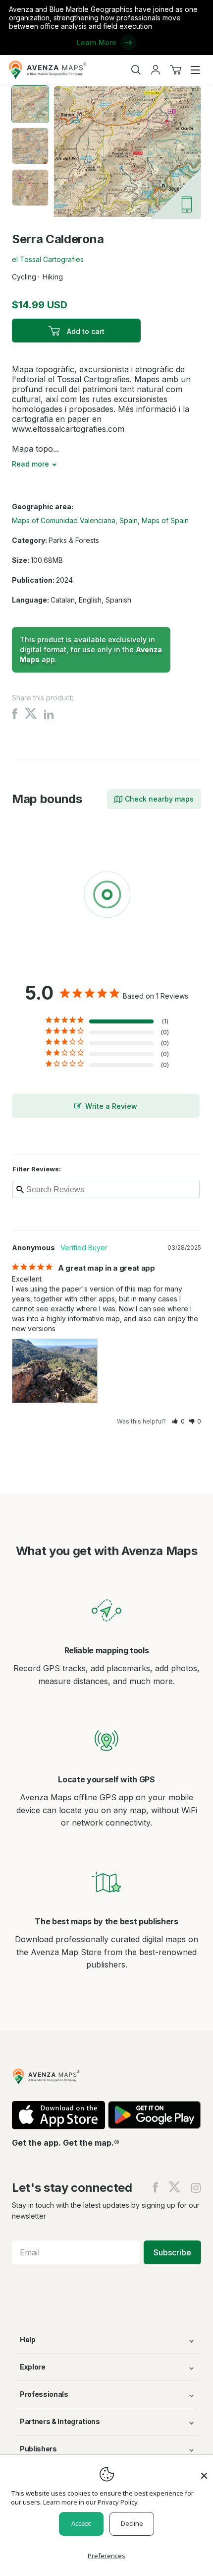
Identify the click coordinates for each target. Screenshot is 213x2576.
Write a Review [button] (111, 1106)
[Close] (204, 2471)
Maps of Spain (165, 520)
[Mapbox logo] (37, 967)
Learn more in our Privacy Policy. (91, 2502)
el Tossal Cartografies (48, 259)
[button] (178, 1421)
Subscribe (172, 2252)
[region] (106, 896)
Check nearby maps (159, 799)
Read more (30, 464)
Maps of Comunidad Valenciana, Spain (75, 520)
